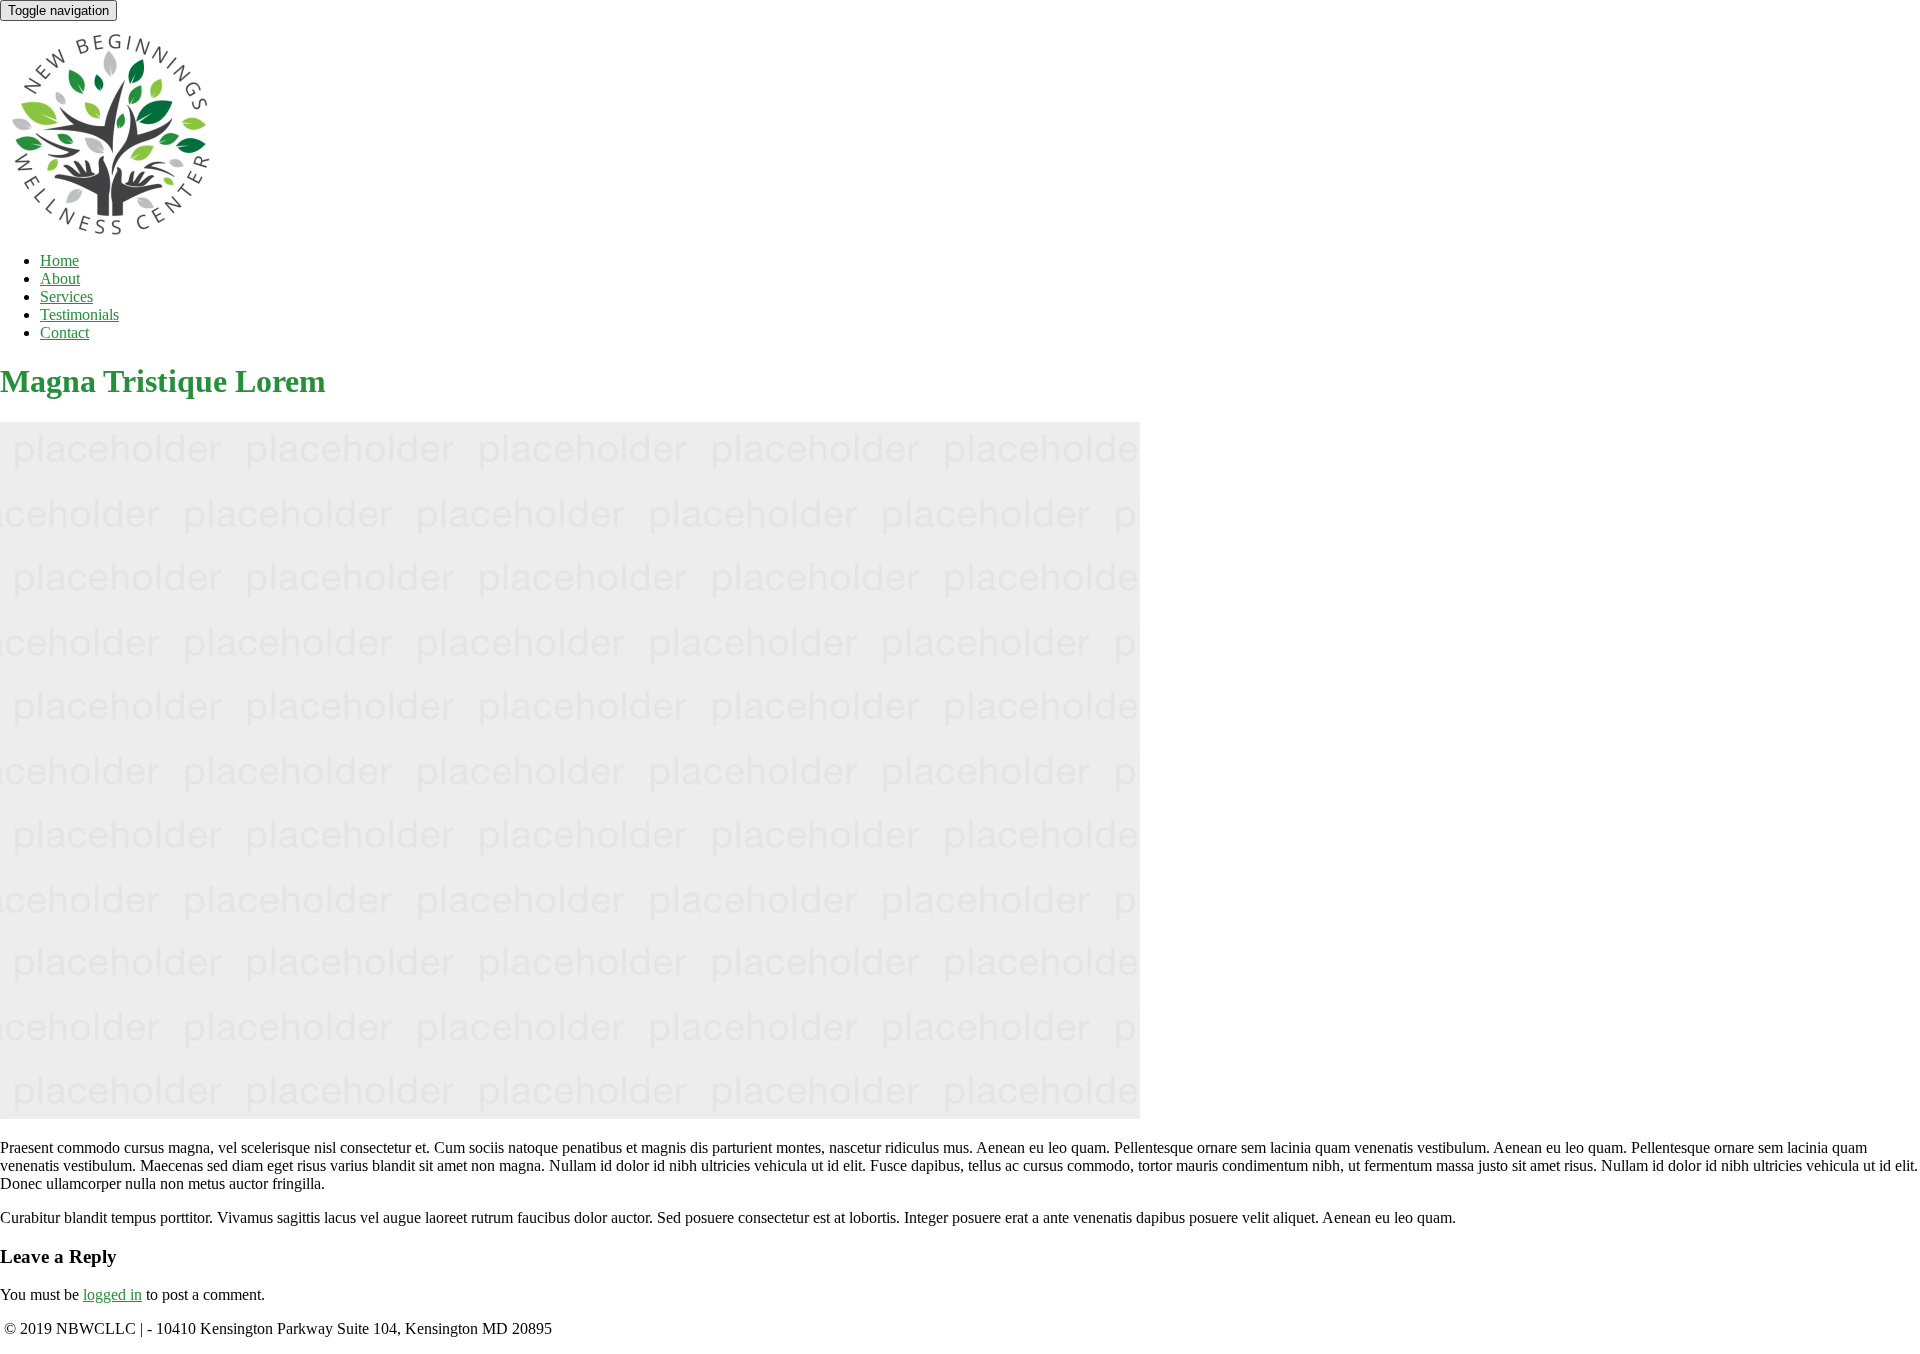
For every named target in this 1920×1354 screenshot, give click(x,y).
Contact (64, 332)
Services (66, 296)
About (60, 278)
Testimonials (79, 314)
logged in (112, 1294)
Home (59, 260)
